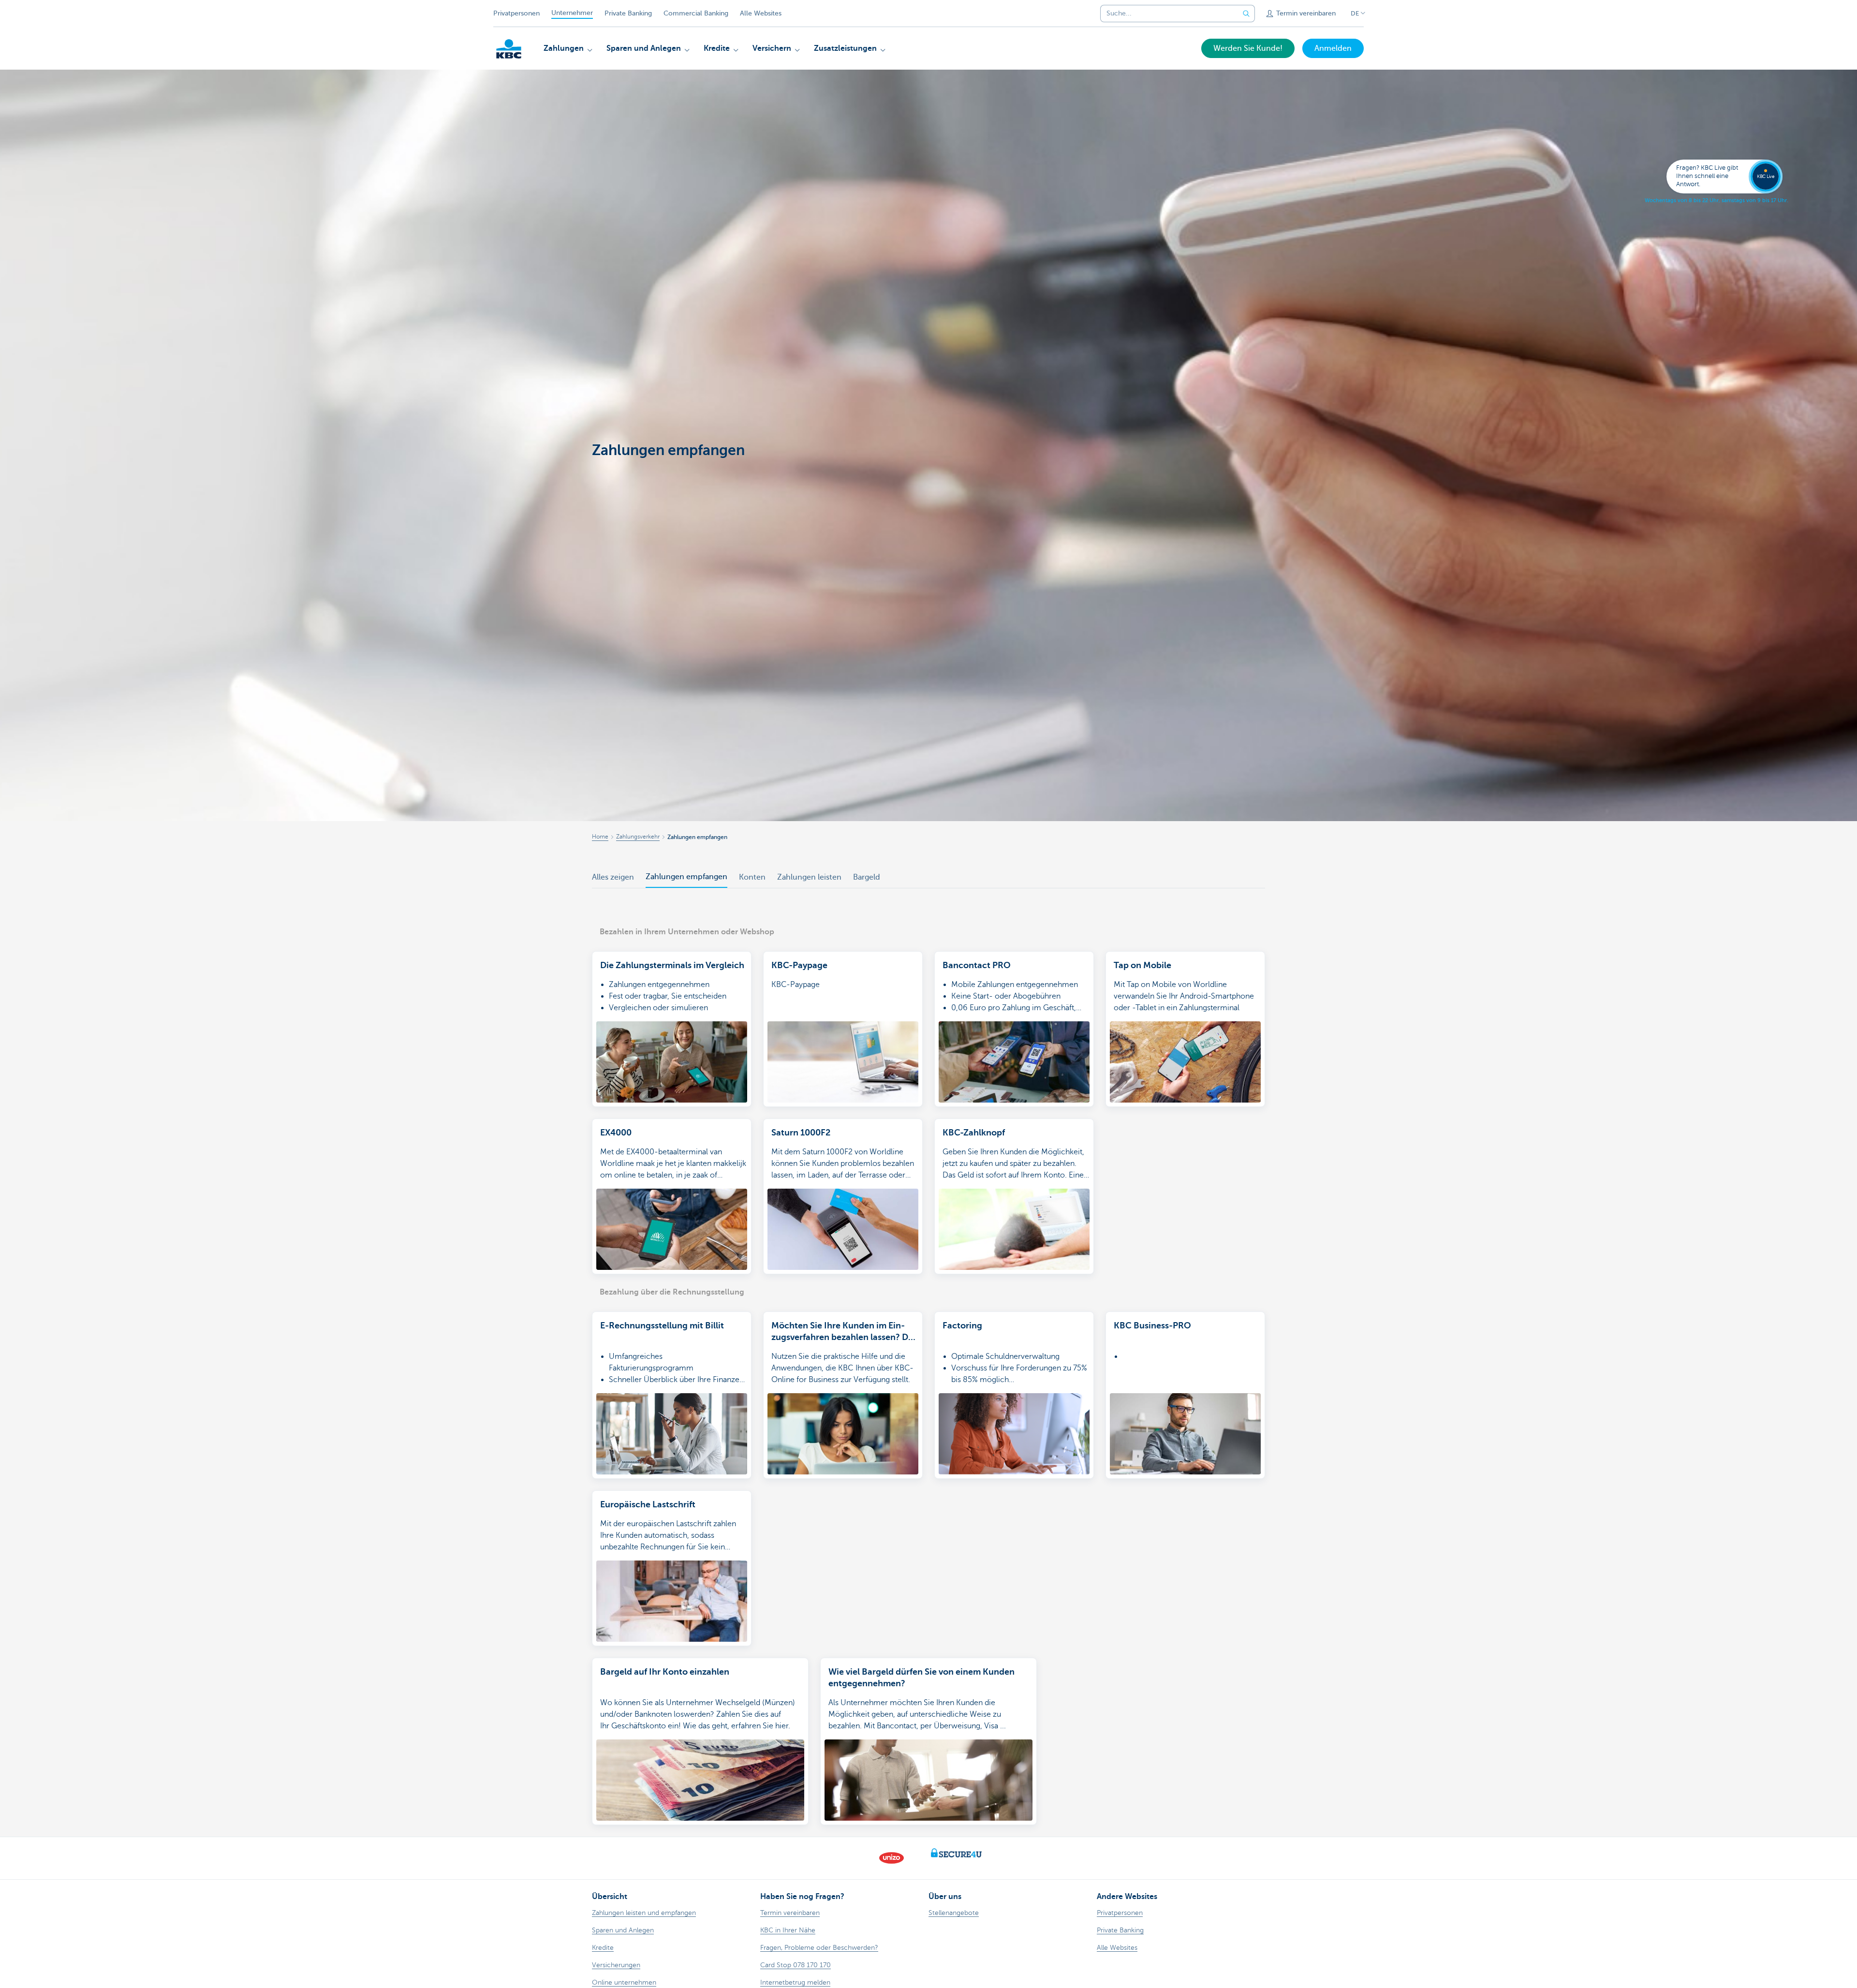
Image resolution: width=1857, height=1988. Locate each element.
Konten (752, 877)
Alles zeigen (613, 877)
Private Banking (628, 13)
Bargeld (867, 877)
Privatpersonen (516, 13)
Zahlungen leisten (809, 877)
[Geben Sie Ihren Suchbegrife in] (1246, 14)
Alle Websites (761, 13)
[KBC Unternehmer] (509, 49)
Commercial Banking (696, 13)
